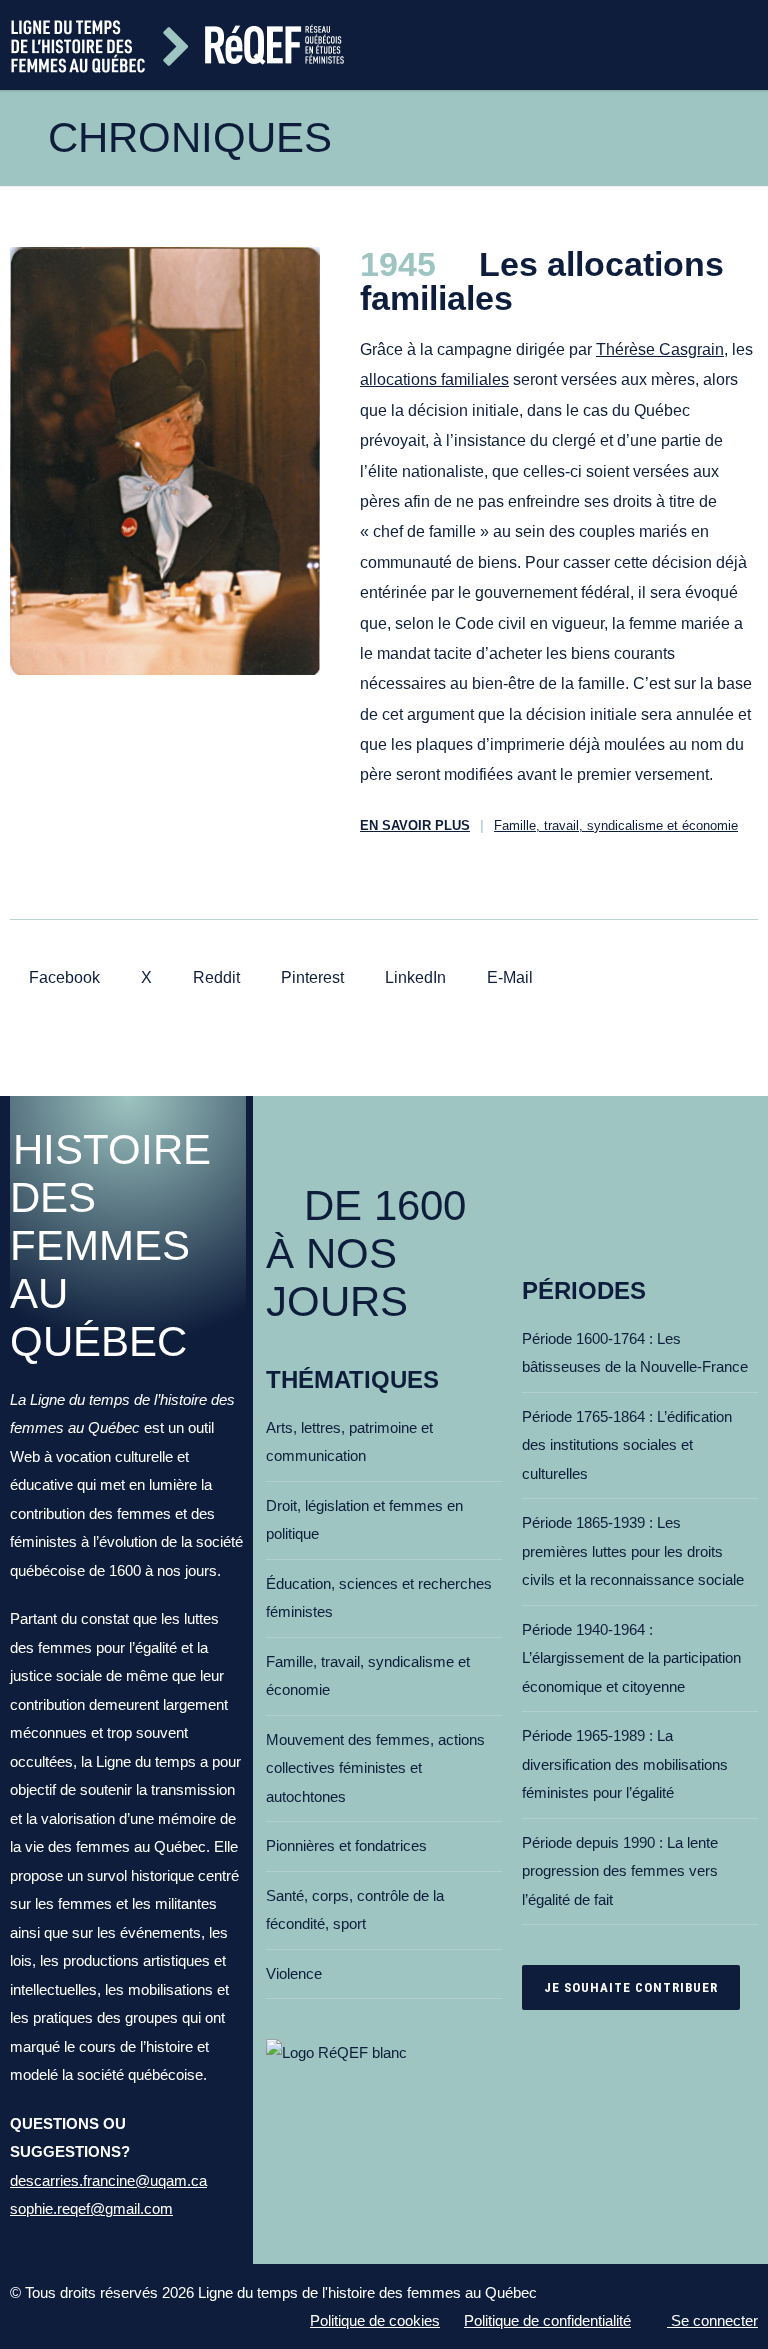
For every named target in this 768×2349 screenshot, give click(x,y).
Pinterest (310, 977)
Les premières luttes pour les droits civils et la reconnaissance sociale (633, 1551)
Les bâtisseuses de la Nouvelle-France (635, 1353)
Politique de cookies (375, 2320)
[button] (750, 45)
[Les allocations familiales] (165, 461)
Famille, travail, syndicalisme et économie (616, 825)
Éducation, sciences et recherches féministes (379, 1598)
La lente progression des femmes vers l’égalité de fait (620, 1871)
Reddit (214, 977)
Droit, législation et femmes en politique (364, 1520)
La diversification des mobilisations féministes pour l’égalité (625, 1764)
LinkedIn (413, 977)
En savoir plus (415, 825)
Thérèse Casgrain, (662, 349)
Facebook (62, 977)
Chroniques (190, 137)
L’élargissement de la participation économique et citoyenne (631, 1658)
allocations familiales (434, 379)
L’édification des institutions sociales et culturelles (627, 1445)
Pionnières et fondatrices (346, 1845)
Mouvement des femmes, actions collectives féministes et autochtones (375, 1768)
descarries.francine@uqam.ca (108, 2180)
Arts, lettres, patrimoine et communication (349, 1442)
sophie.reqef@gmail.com (91, 2208)
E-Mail (508, 977)
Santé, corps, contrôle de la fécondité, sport (355, 1910)
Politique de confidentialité (547, 2320)
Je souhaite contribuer (631, 1987)
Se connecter (712, 2320)
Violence (294, 1973)
